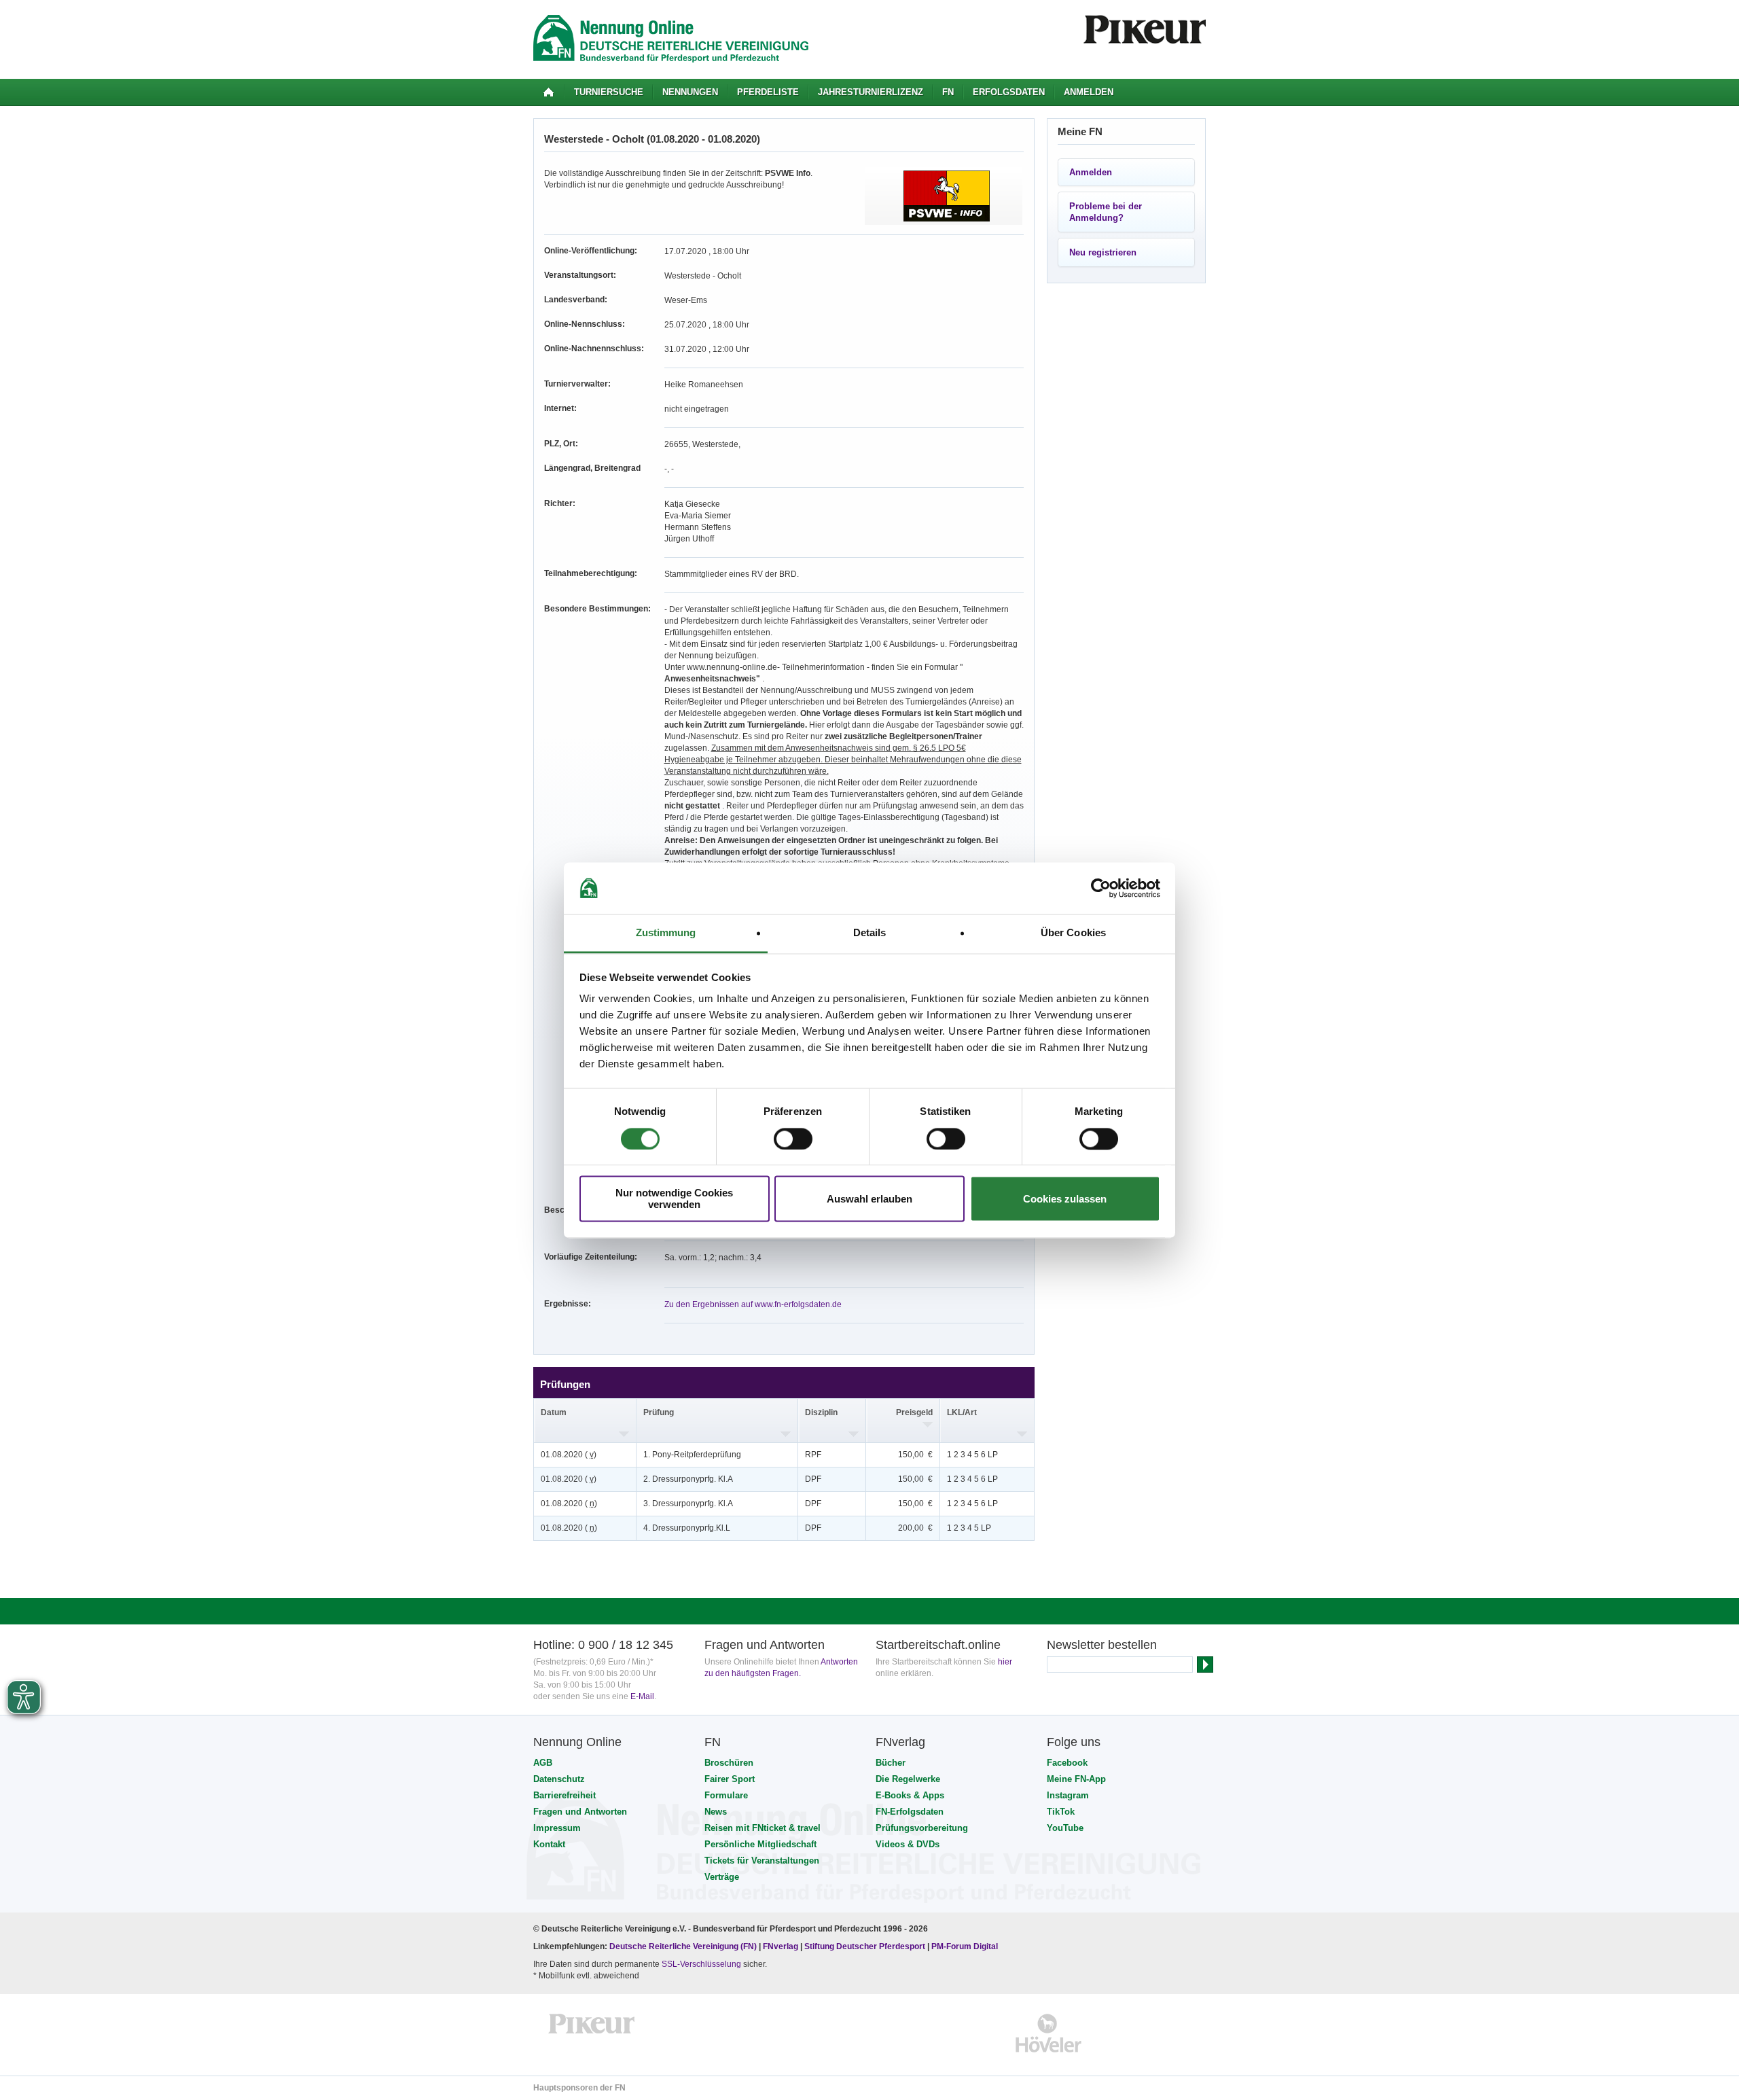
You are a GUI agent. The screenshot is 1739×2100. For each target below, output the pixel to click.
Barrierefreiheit (564, 1795)
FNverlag (782, 1946)
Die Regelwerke (908, 1779)
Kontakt (549, 1844)
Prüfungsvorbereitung (922, 1828)
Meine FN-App (1076, 1779)
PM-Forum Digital (965, 1946)
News (716, 1812)
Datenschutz (559, 1779)
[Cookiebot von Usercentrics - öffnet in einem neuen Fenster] (1101, 888)
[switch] (793, 1139)
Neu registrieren (1103, 252)
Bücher (891, 1763)
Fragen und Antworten (580, 1812)
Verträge (722, 1877)
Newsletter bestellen (1102, 1645)
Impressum (557, 1828)
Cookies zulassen (1065, 1199)
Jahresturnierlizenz (871, 92)
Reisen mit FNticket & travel (763, 1828)
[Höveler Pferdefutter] (1048, 2033)
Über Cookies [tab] (1073, 933)
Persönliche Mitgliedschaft (760, 1844)
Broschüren (729, 1763)
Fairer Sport (730, 1779)
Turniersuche (609, 92)
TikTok (1061, 1812)
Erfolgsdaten (1009, 92)
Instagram (1068, 1795)
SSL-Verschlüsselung (701, 1964)
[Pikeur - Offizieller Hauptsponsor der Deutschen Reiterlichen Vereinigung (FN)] (592, 2033)
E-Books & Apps (910, 1795)
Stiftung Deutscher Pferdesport (865, 1946)
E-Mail (642, 1696)
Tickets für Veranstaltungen (762, 1861)
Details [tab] (870, 933)
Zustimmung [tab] (666, 933)
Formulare (726, 1795)
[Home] (549, 92)
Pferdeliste (768, 92)
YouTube (1065, 1828)
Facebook (1067, 1763)
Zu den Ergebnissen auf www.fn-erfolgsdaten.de (753, 1304)
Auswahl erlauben (869, 1199)
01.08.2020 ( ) (569, 1455)
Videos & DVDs (908, 1844)
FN (948, 92)
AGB (543, 1763)
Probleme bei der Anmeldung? (1106, 212)
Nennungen (690, 92)
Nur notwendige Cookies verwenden (674, 1199)
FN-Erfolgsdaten (910, 1812)
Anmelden (1089, 92)
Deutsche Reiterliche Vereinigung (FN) (683, 1946)
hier (1005, 1662)
